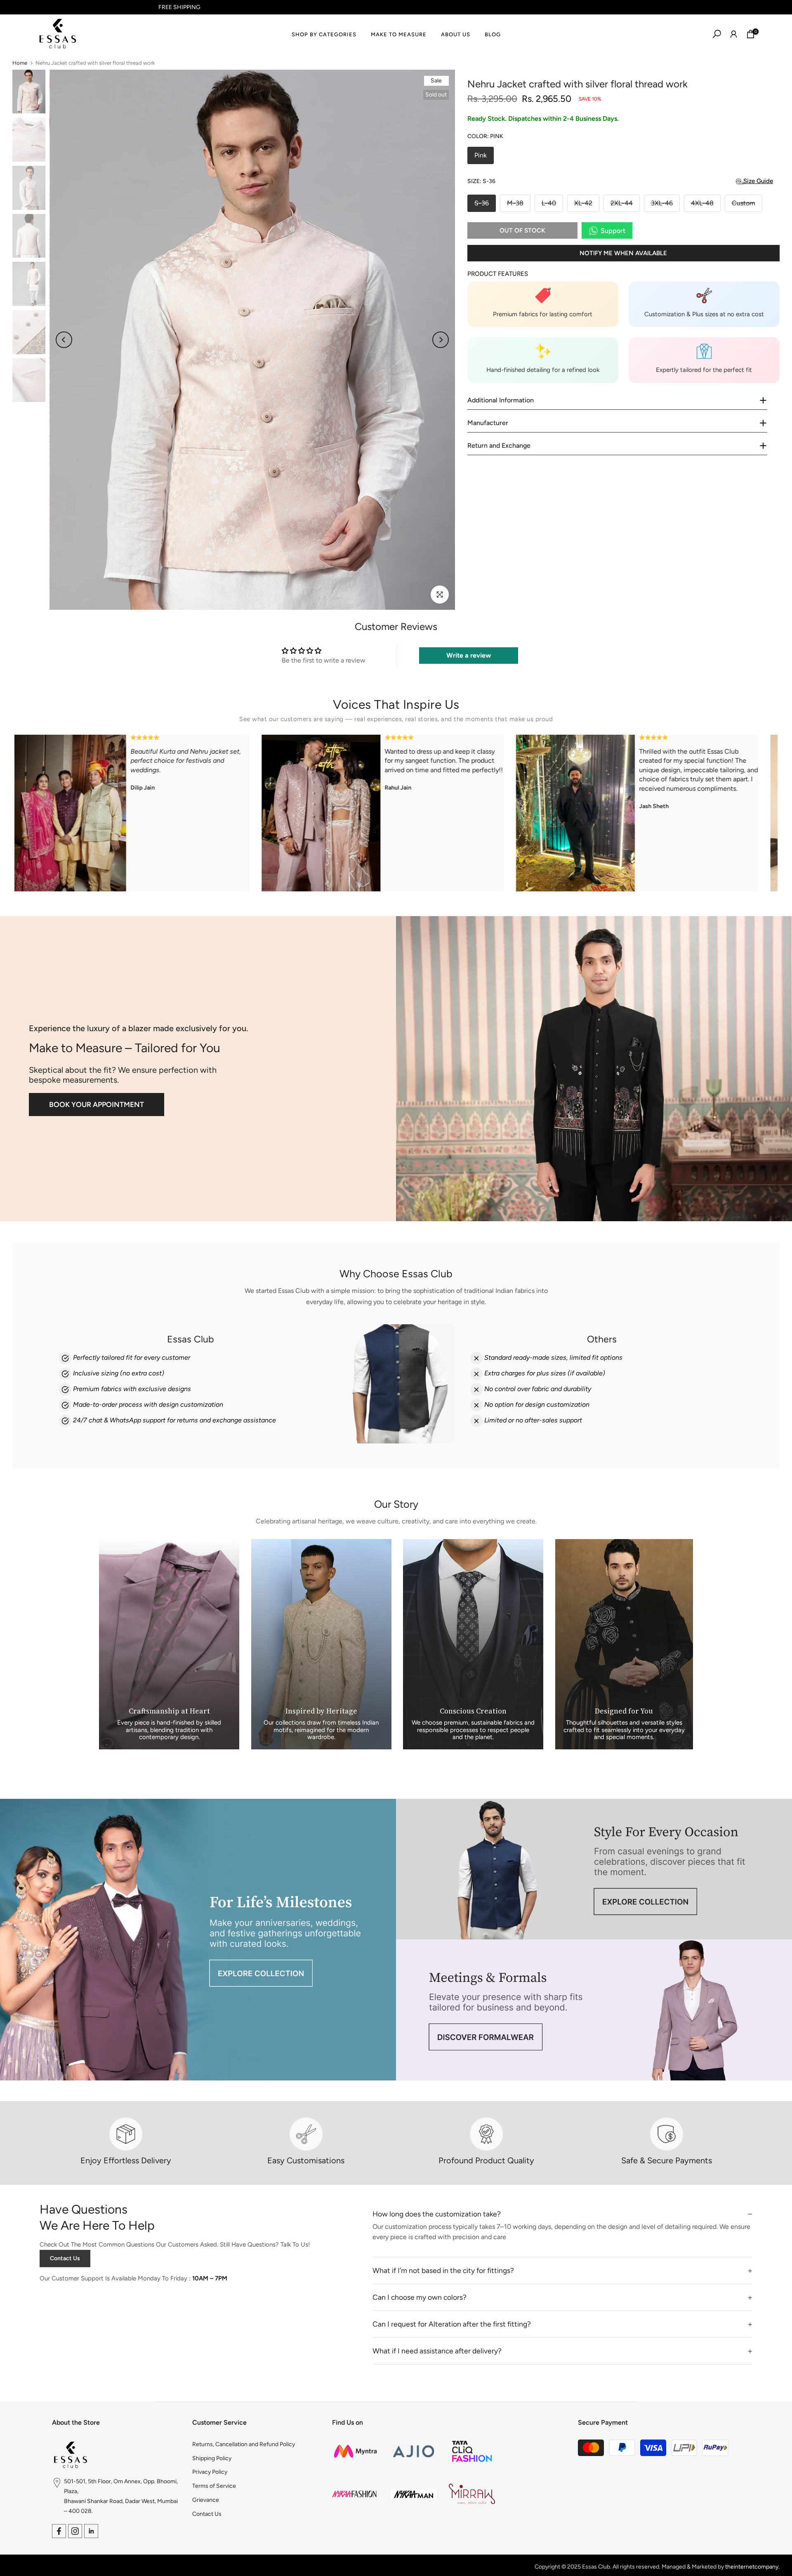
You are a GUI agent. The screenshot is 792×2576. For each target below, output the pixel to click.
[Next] (441, 340)
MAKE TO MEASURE (399, 34)
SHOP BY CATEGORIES (324, 34)
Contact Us (65, 2258)
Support (613, 231)
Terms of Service (214, 2486)
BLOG (493, 34)
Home (20, 63)
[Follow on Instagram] (75, 2531)
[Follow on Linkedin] (91, 2531)
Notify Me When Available (623, 253)
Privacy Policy (210, 2472)
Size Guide (758, 181)
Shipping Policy (212, 2458)
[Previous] (64, 340)
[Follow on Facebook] (59, 2531)
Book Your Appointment (97, 1104)
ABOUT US (456, 34)
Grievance (206, 2500)
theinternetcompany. (752, 2567)
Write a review (469, 655)
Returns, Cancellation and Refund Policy (244, 2444)
